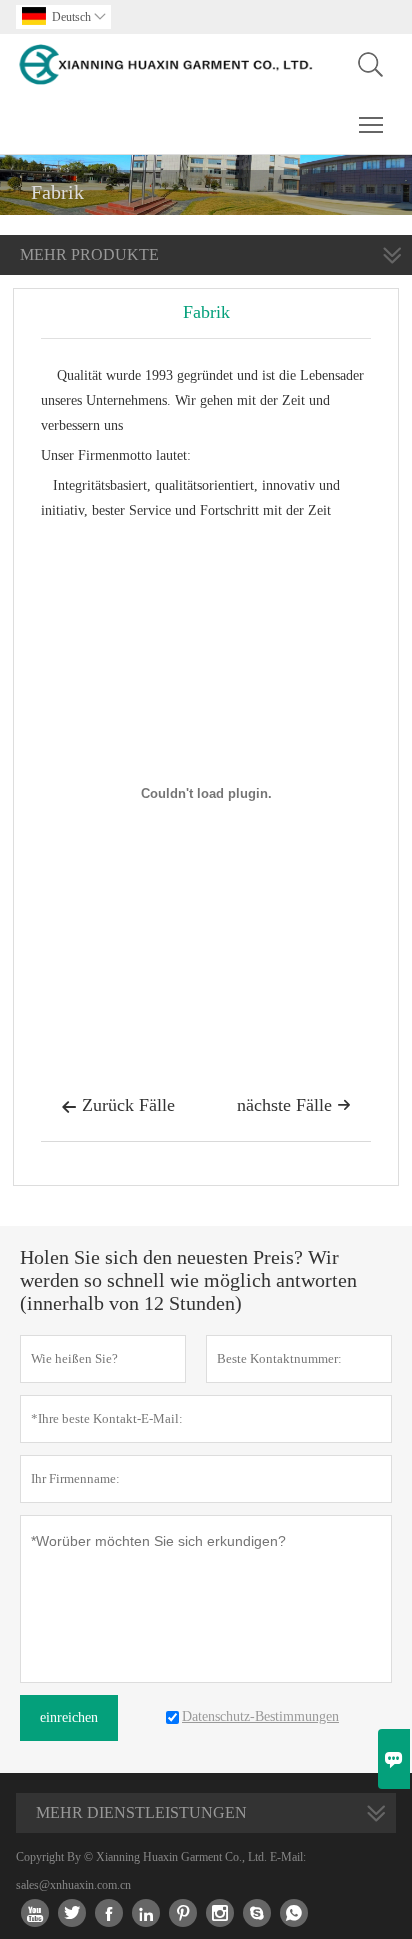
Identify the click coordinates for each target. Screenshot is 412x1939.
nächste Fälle (294, 1105)
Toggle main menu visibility (371, 124)
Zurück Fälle (118, 1105)
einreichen (69, 1717)
